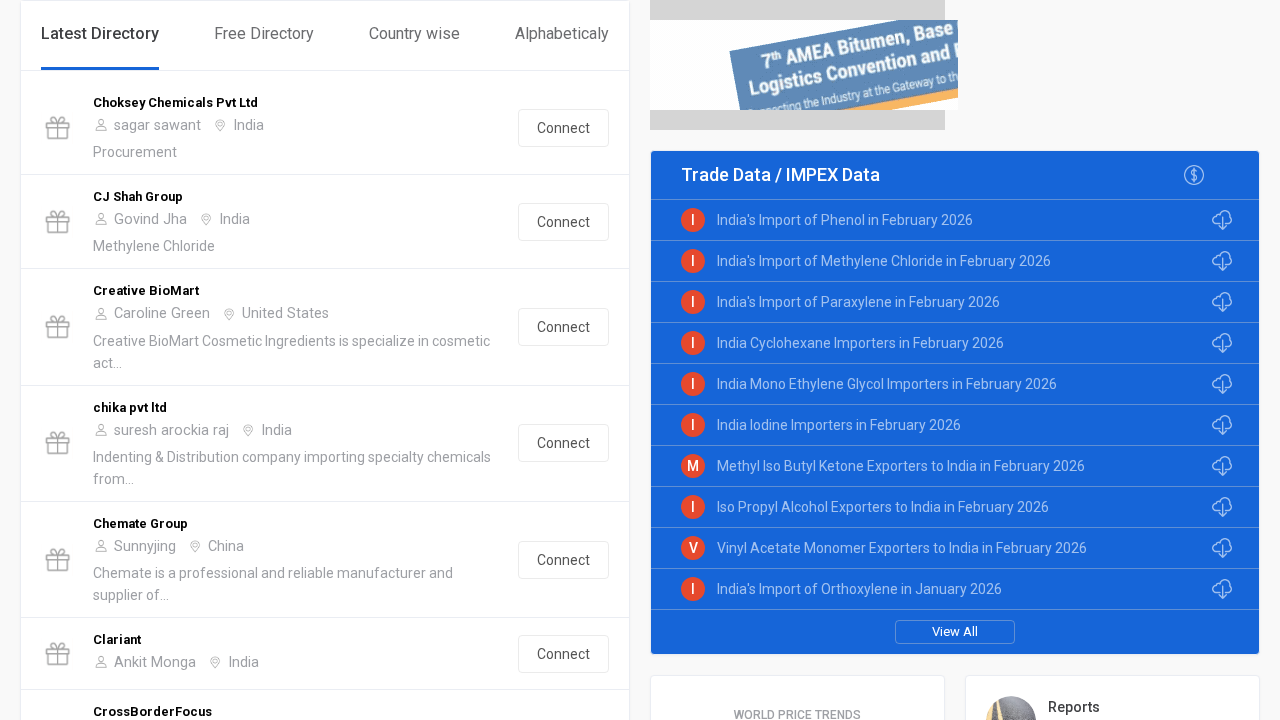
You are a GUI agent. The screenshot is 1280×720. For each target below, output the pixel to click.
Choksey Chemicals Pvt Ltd (175, 102)
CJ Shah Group (138, 196)
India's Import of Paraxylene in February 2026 (858, 302)
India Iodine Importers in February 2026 (839, 425)
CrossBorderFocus (152, 711)
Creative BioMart (146, 290)
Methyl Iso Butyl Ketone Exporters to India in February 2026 (901, 466)
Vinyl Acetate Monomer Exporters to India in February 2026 (902, 548)
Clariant (117, 639)
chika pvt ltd (130, 407)
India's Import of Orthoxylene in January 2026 (859, 589)
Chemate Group (140, 523)
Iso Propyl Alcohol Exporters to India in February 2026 (883, 507)
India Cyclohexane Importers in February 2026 (860, 343)
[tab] (100, 35)
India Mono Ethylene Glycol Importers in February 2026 (887, 384)
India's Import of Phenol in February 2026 (845, 220)
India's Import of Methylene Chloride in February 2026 (884, 261)
